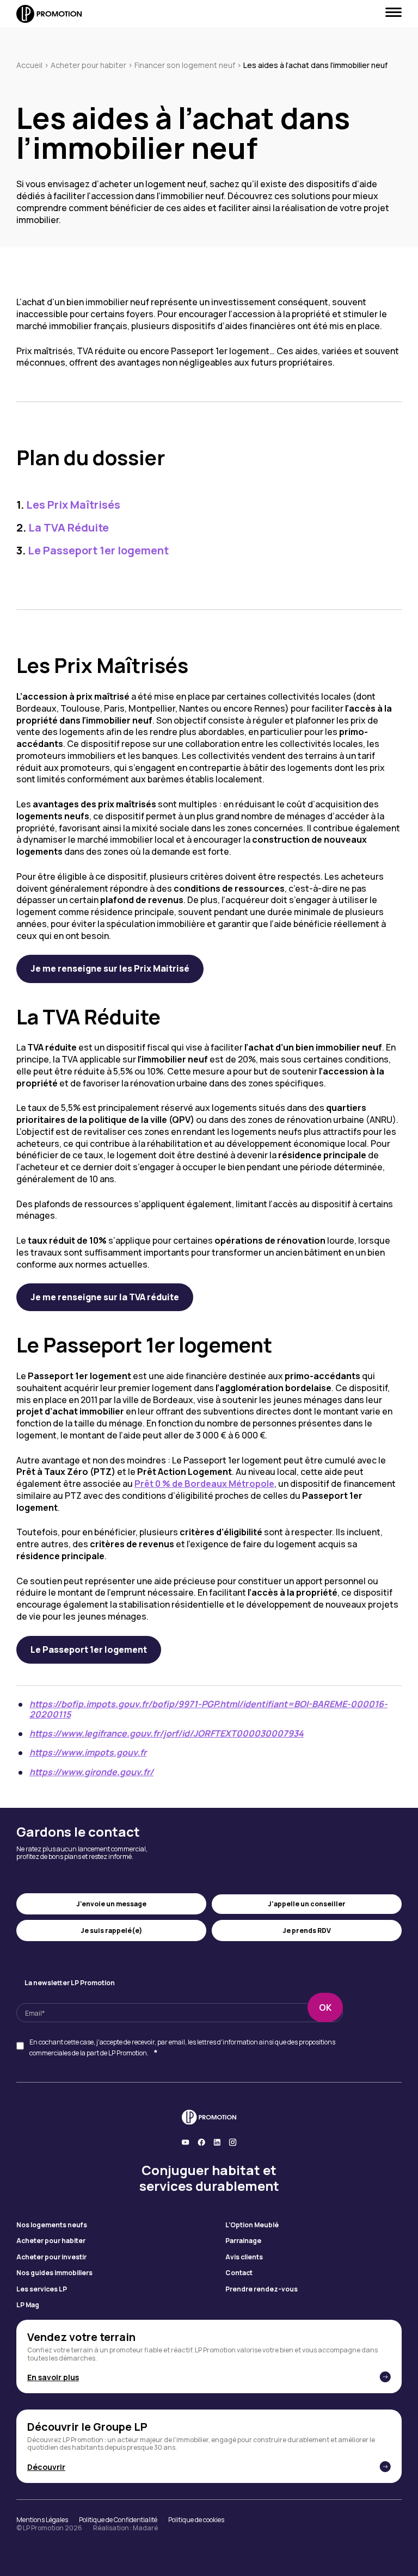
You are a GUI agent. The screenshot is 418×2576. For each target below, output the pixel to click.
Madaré (145, 2528)
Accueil (29, 65)
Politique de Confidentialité (118, 2520)
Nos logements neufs (52, 2225)
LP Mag (28, 2305)
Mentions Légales (42, 2520)
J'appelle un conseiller (307, 1904)
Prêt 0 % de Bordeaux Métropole (204, 1484)
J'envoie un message (111, 1904)
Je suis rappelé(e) (111, 1931)
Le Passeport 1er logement (93, 550)
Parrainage (243, 2241)
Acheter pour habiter (88, 65)
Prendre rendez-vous (262, 2289)
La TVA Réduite (63, 527)
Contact (239, 2273)
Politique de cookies (196, 2520)
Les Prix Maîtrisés (68, 505)
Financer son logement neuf (185, 65)
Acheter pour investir (51, 2257)
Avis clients (244, 2257)
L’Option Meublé (252, 2225)
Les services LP (42, 2289)
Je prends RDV (307, 1931)
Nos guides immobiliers (54, 2273)
